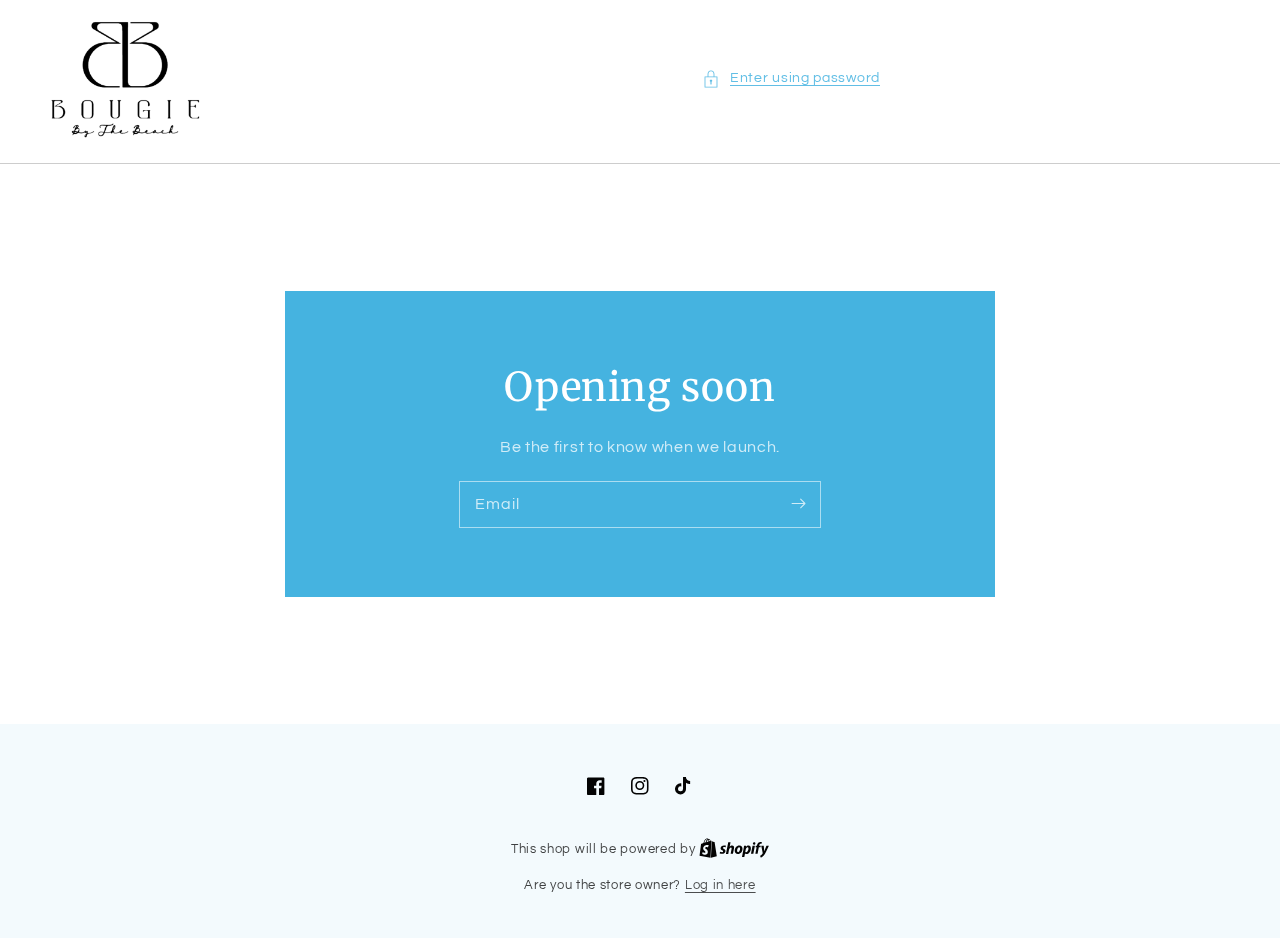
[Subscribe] (798, 504)
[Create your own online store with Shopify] (734, 849)
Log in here (720, 885)
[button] (791, 78)
